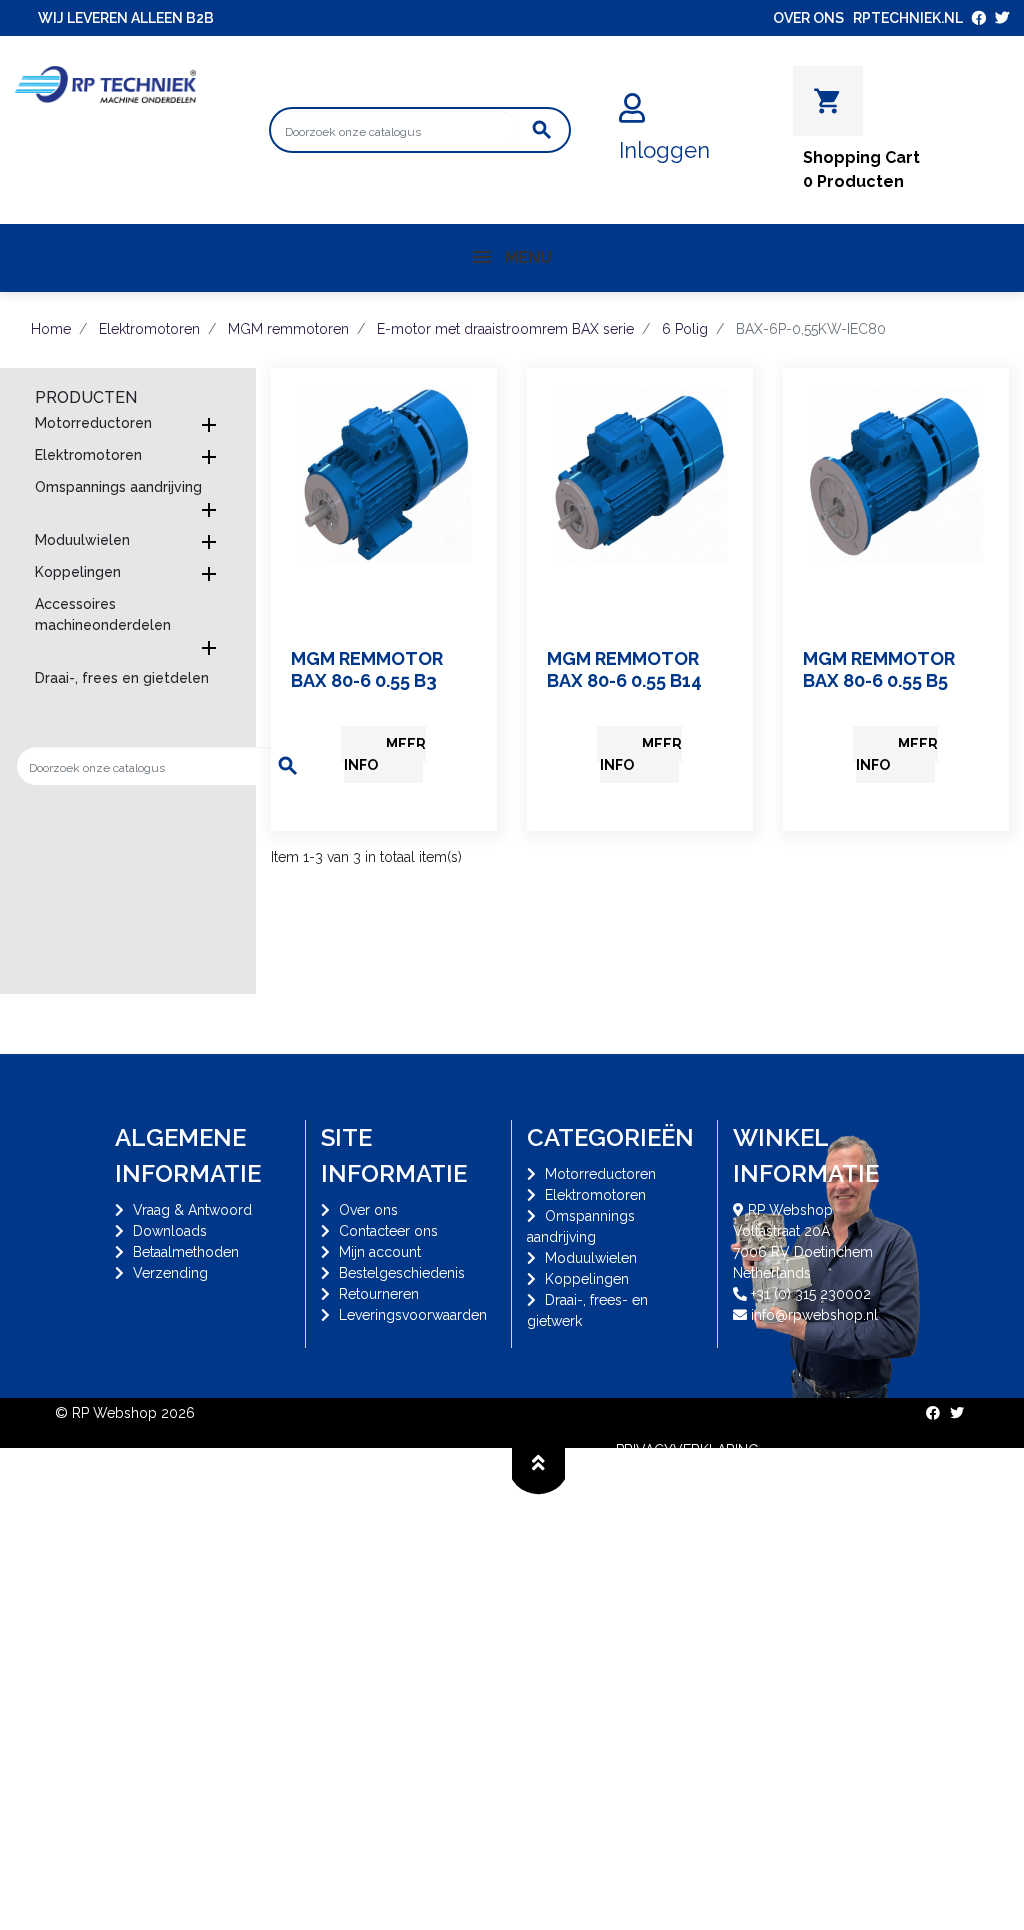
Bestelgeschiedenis (402, 1273)
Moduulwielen (82, 540)
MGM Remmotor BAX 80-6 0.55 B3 (367, 669)
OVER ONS (808, 18)
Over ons (368, 1210)
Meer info (385, 754)
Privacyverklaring (687, 1450)
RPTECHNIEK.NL (908, 18)
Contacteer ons (388, 1231)
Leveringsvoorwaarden (413, 1315)
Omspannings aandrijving (118, 487)
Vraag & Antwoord (192, 1210)
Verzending (170, 1273)
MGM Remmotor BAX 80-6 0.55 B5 (879, 669)
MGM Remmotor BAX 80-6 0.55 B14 (624, 669)
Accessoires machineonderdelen (103, 614)
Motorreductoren (93, 423)
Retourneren (379, 1294)
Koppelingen (78, 572)
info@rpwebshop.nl (814, 1315)
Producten (86, 397)
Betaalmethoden (186, 1252)
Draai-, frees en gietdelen (122, 678)
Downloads (170, 1231)
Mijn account (380, 1252)
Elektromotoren (88, 455)
